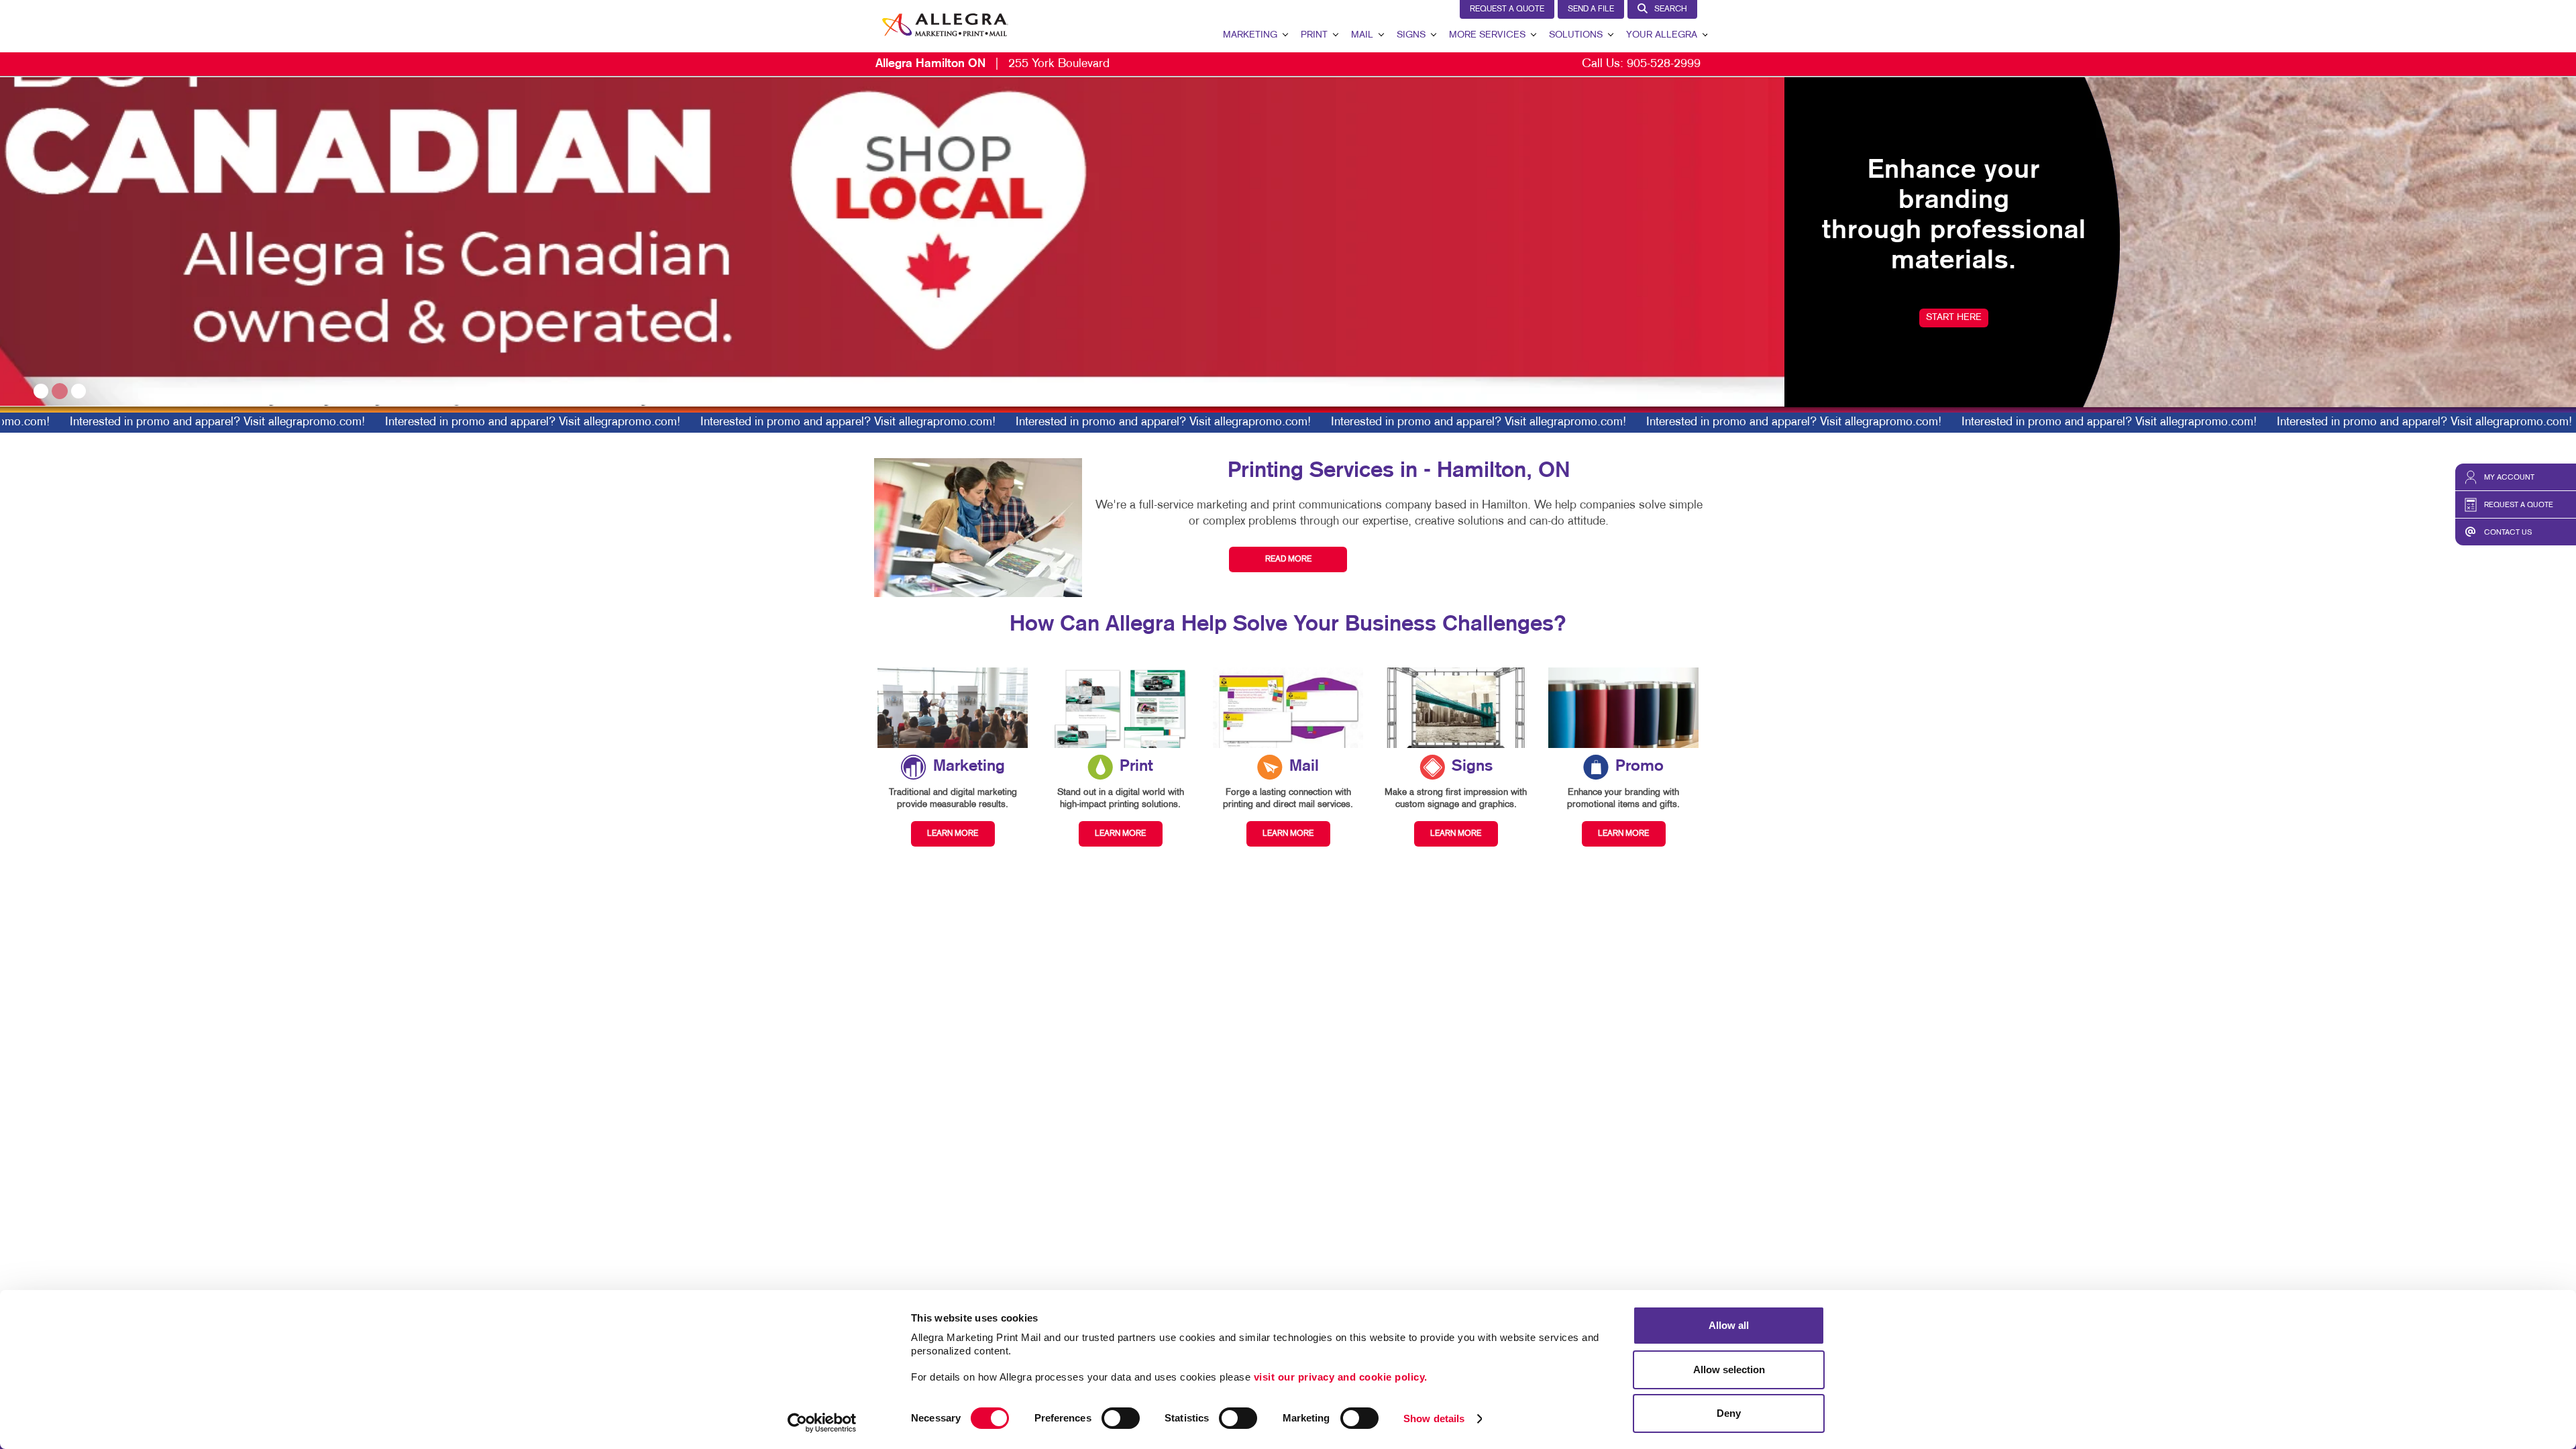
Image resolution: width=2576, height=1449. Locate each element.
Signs (1411, 35)
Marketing (1250, 35)
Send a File (1591, 9)
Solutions (1576, 35)
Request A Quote (1507, 9)
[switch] (1121, 1418)
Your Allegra (1662, 35)
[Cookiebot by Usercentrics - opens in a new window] (822, 1423)
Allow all (1729, 1325)
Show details (1434, 1418)
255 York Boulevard (992, 64)
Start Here (169, 318)
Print (1314, 35)
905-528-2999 (1664, 64)
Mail (1362, 35)
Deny (1729, 1413)
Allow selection (1729, 1370)
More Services (1487, 35)
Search (1671, 9)
